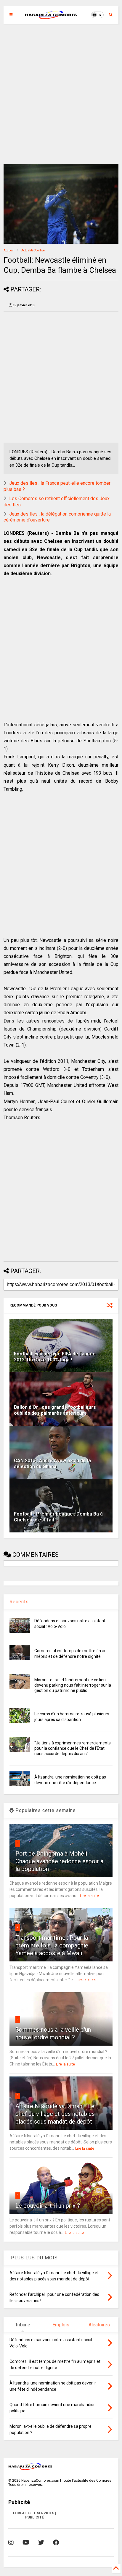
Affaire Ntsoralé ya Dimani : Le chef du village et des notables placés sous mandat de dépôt (55, 2114)
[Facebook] (56, 2542)
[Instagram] (11, 2542)
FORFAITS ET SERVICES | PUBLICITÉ (34, 2515)
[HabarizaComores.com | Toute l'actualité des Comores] (51, 17)
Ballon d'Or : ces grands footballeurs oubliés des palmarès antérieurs (55, 1410)
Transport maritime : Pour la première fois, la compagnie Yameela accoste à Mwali (52, 1945)
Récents (19, 1602)
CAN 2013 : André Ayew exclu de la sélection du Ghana (52, 1464)
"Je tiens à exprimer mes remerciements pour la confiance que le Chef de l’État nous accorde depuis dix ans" (73, 1748)
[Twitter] (41, 2542)
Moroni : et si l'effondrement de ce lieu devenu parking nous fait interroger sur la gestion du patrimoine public (73, 1685)
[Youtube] (26, 2542)
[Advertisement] (61, 94)
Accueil (9, 250)
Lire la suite (89, 1896)
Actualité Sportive (33, 250)
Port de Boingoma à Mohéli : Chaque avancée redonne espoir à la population (59, 1861)
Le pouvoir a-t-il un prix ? (48, 2206)
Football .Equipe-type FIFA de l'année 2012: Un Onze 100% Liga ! (55, 1357)
